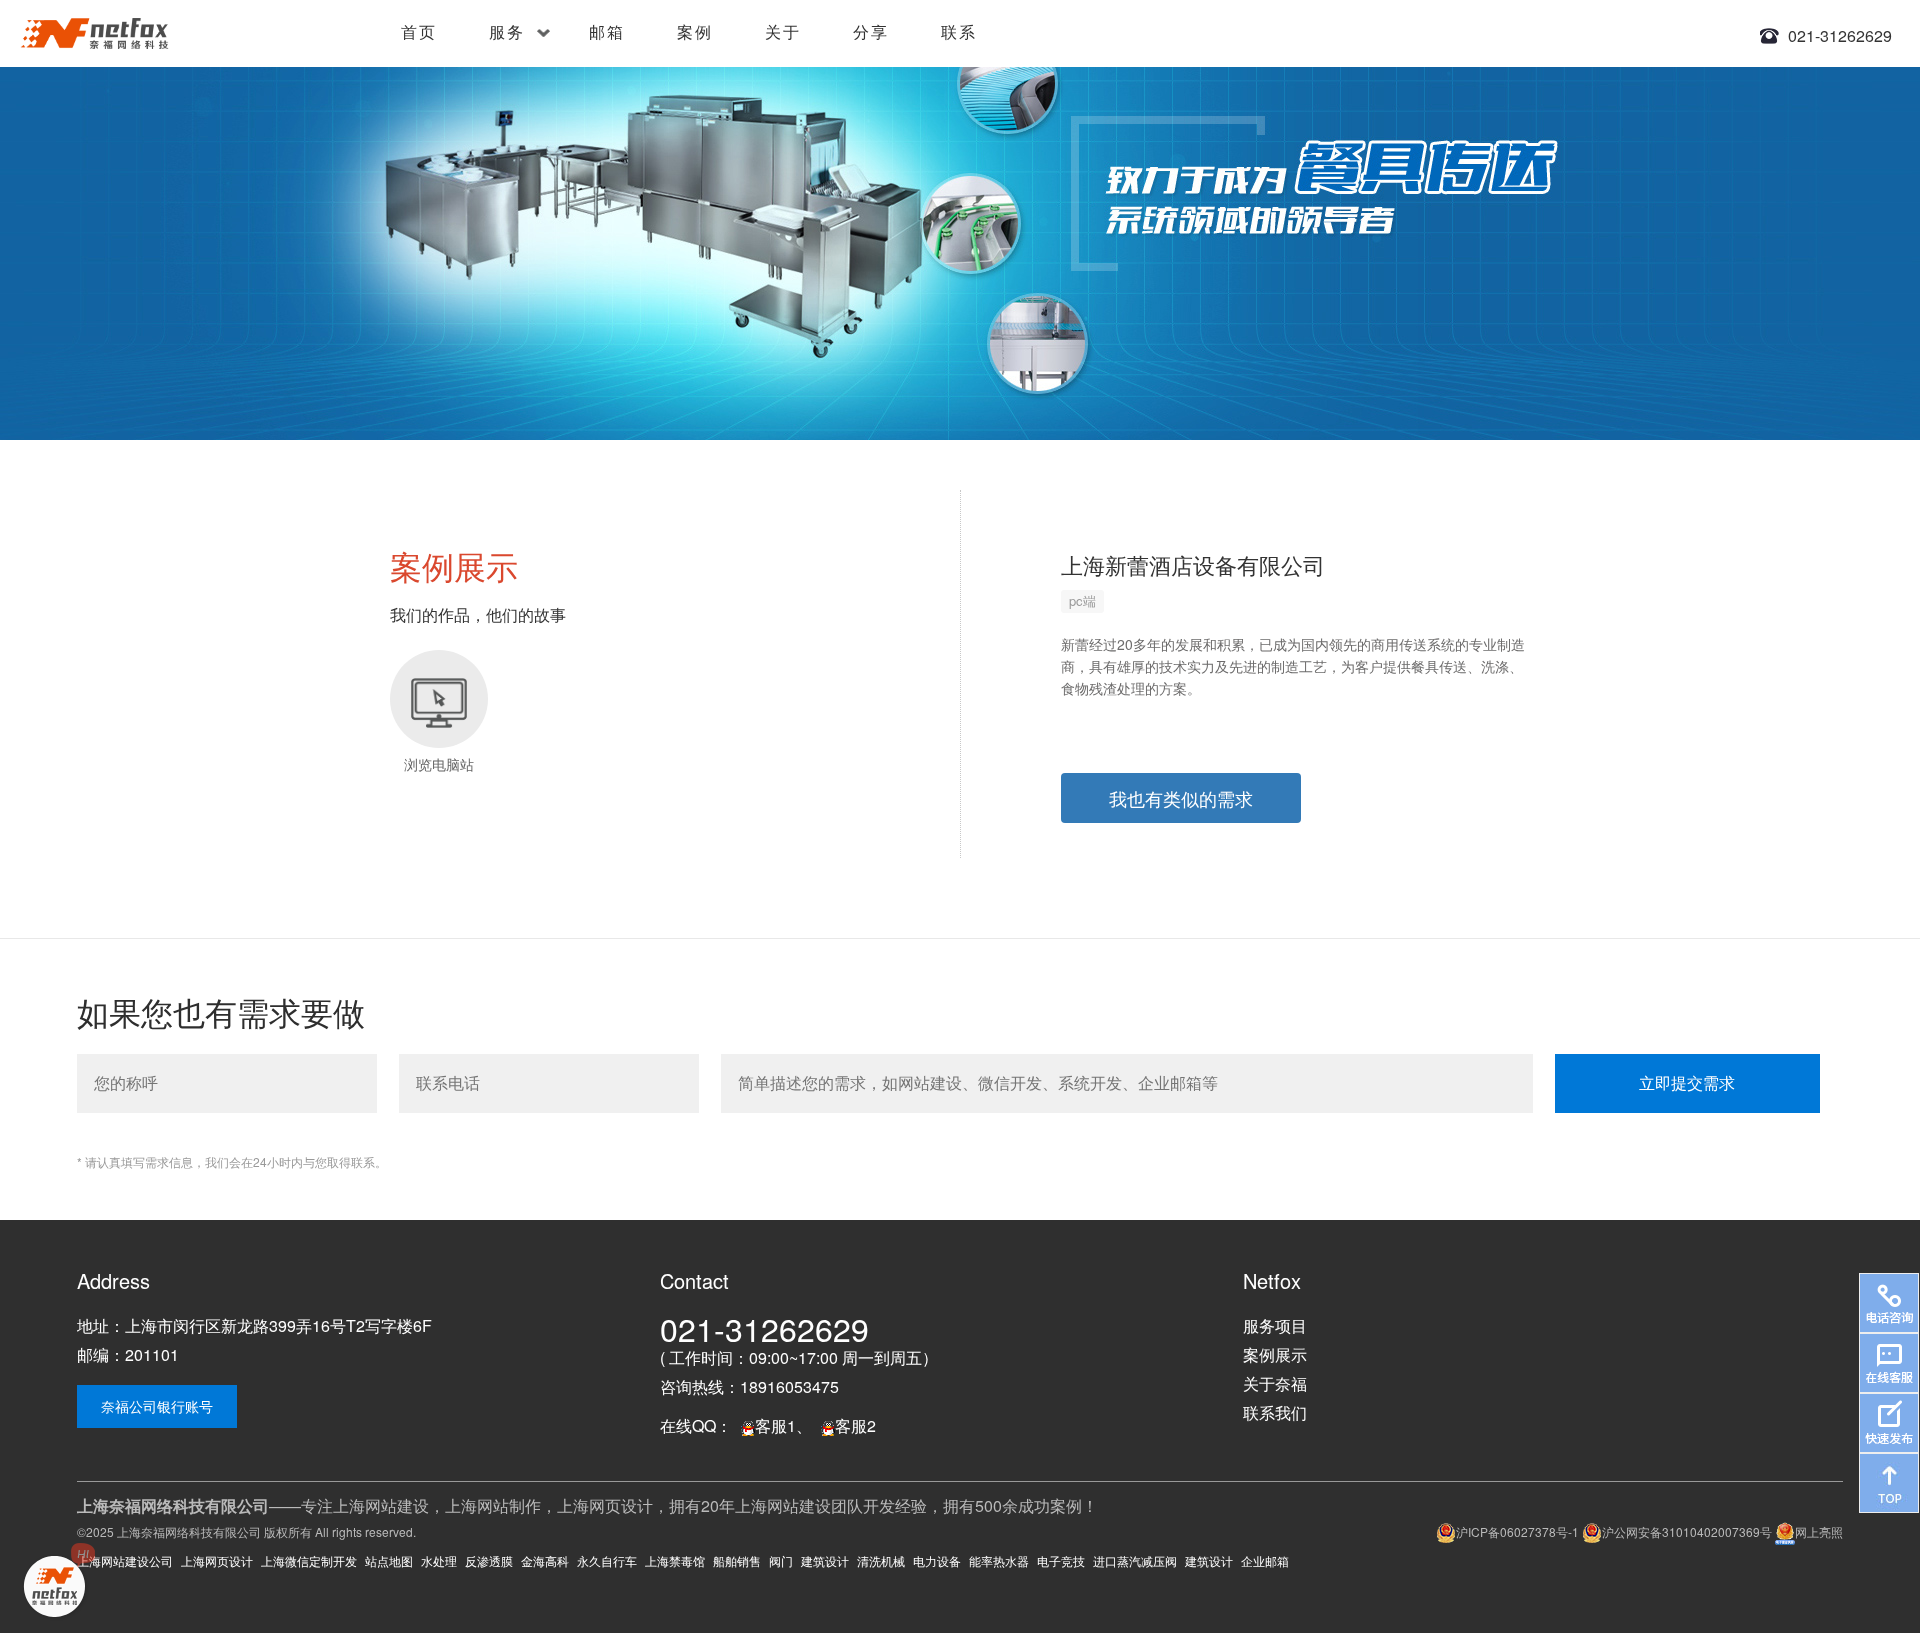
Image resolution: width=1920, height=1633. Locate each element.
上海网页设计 (217, 1560)
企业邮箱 (1265, 1560)
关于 (783, 31)
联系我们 (1275, 1412)
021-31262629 (1840, 35)
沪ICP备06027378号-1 (1517, 1531)
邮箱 (607, 31)
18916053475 (789, 1386)
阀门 (781, 1560)
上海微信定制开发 (309, 1560)
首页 (419, 31)
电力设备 (937, 1560)
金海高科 (545, 1560)
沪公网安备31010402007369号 (1687, 1531)
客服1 (775, 1425)
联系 (959, 31)
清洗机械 (881, 1560)
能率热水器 (999, 1560)
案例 (695, 31)
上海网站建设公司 (125, 1560)
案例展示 (1275, 1354)
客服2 (855, 1425)
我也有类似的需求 (1181, 798)
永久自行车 (607, 1560)
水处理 (439, 1560)
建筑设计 (825, 1560)
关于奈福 (1275, 1383)
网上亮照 (1819, 1531)
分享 (871, 31)
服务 (507, 31)
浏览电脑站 (439, 764)
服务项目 (1275, 1325)
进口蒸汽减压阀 (1135, 1560)
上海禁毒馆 (675, 1560)
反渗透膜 (489, 1560)
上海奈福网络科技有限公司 (189, 1531)
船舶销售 (737, 1560)
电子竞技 (1061, 1560)
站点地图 (389, 1560)
